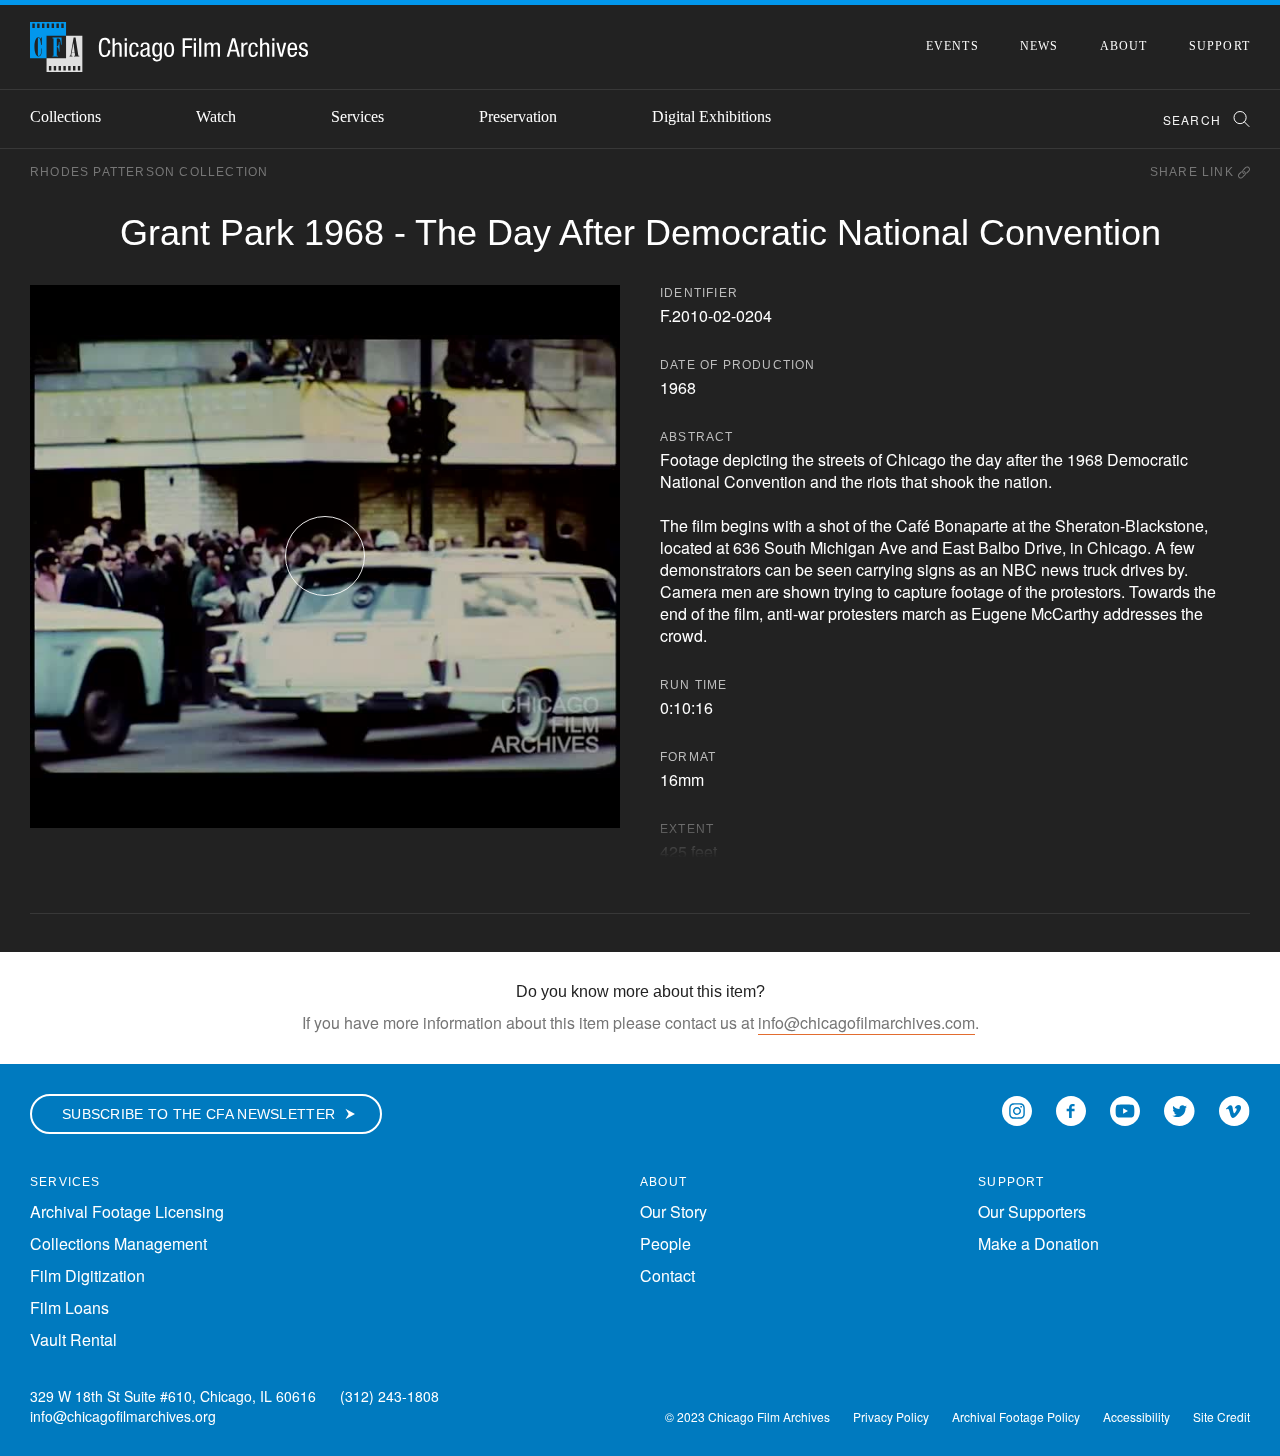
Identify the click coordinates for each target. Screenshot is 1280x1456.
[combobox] (1197, 119)
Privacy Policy (891, 1416)
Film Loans (69, 1307)
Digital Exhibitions (711, 116)
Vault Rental (73, 1339)
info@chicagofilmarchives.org (123, 1416)
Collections (65, 116)
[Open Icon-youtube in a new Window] (1125, 1109)
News (1039, 46)
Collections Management (118, 1243)
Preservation (518, 116)
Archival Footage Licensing (127, 1211)
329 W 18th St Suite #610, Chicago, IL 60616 (173, 1396)
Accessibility (1136, 1416)
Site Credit (1221, 1416)
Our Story (673, 1211)
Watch (216, 116)
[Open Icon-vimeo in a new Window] (1234, 1109)
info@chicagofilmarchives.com (866, 1022)
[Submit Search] (1235, 119)
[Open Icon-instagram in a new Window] (1017, 1109)
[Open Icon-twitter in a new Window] (1179, 1109)
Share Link (1194, 172)
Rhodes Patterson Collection (149, 172)
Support (1219, 46)
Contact (667, 1275)
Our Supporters (1032, 1211)
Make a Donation (1038, 1243)
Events (952, 46)
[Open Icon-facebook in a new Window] (1071, 1109)
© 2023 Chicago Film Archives (747, 1416)
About (1124, 46)
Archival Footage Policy (1016, 1416)
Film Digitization (87, 1275)
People (665, 1243)
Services (357, 116)
